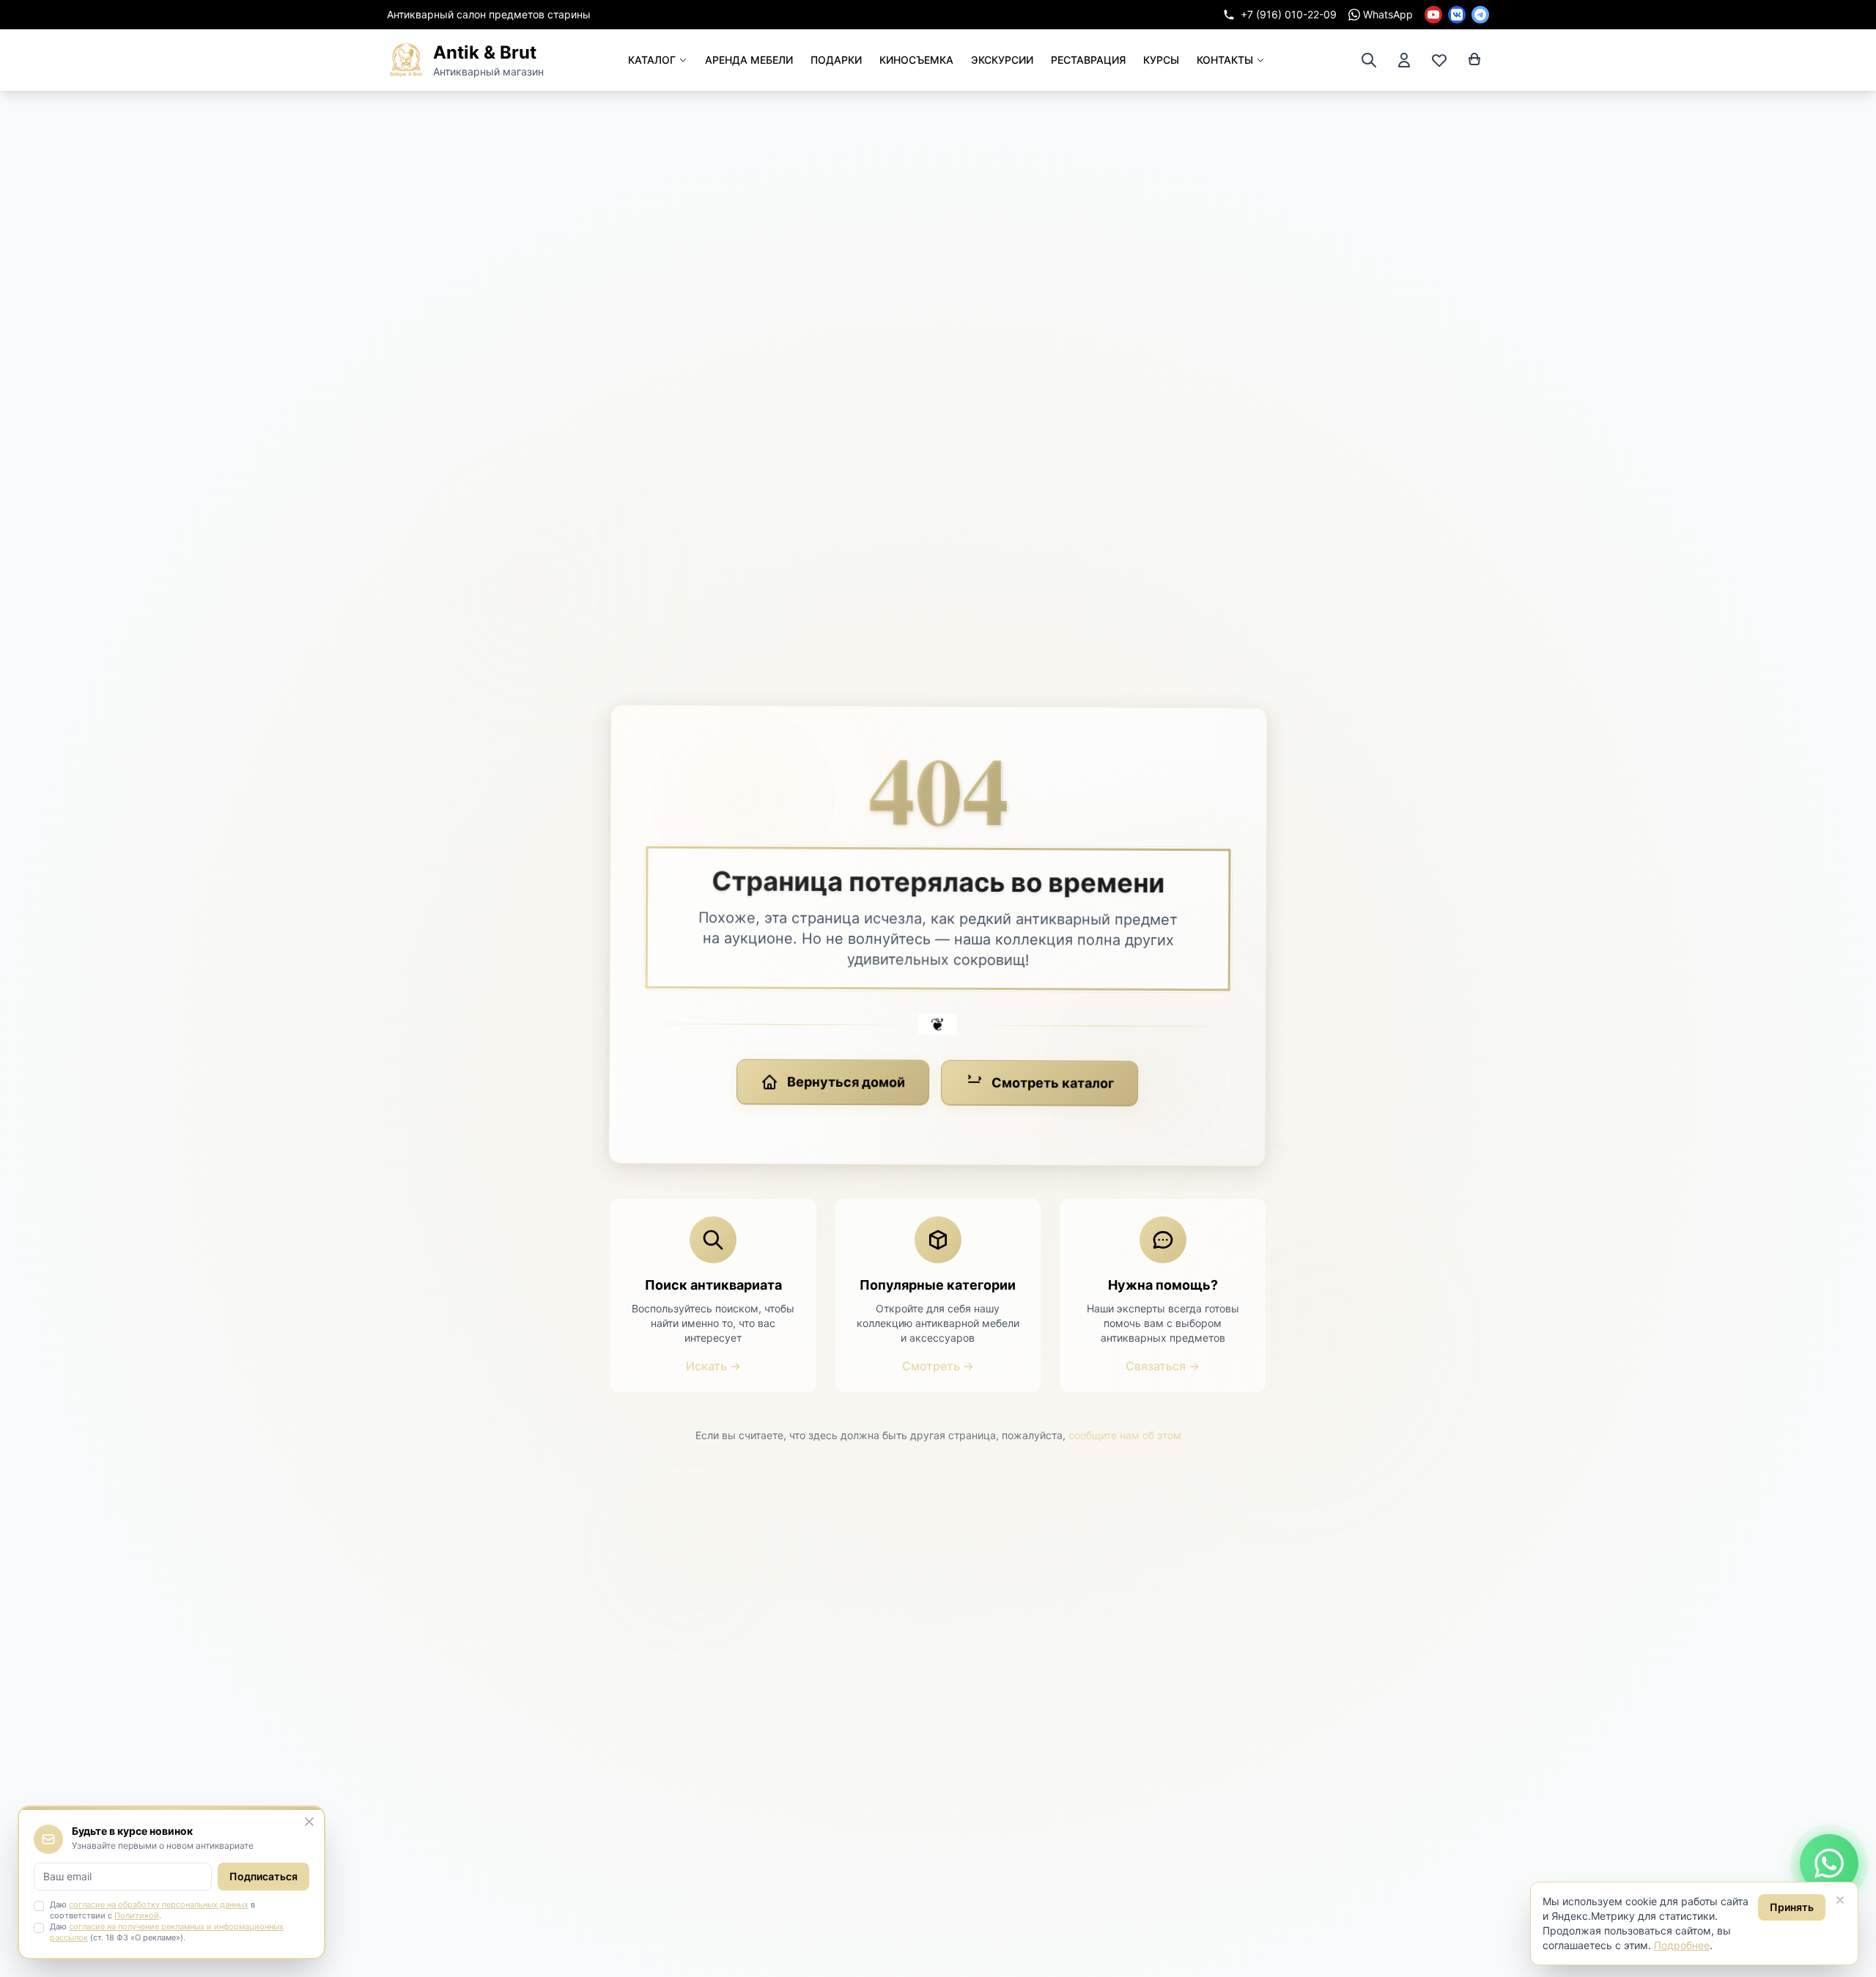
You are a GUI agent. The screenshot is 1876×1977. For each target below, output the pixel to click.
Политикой (137, 1915)
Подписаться (263, 1876)
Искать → (713, 1366)
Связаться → (1163, 1366)
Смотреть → (938, 1366)
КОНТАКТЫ (1225, 60)
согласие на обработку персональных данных (159, 1904)
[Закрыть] (1840, 1900)
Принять (1792, 1907)
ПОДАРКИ (836, 60)
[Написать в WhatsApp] (1829, 1861)
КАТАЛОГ (652, 60)
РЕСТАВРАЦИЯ (1088, 60)
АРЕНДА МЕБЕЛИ (749, 60)
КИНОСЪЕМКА (916, 60)
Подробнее (1682, 1945)
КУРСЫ (1161, 60)
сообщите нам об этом (1125, 1435)
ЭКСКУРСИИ (1002, 60)
